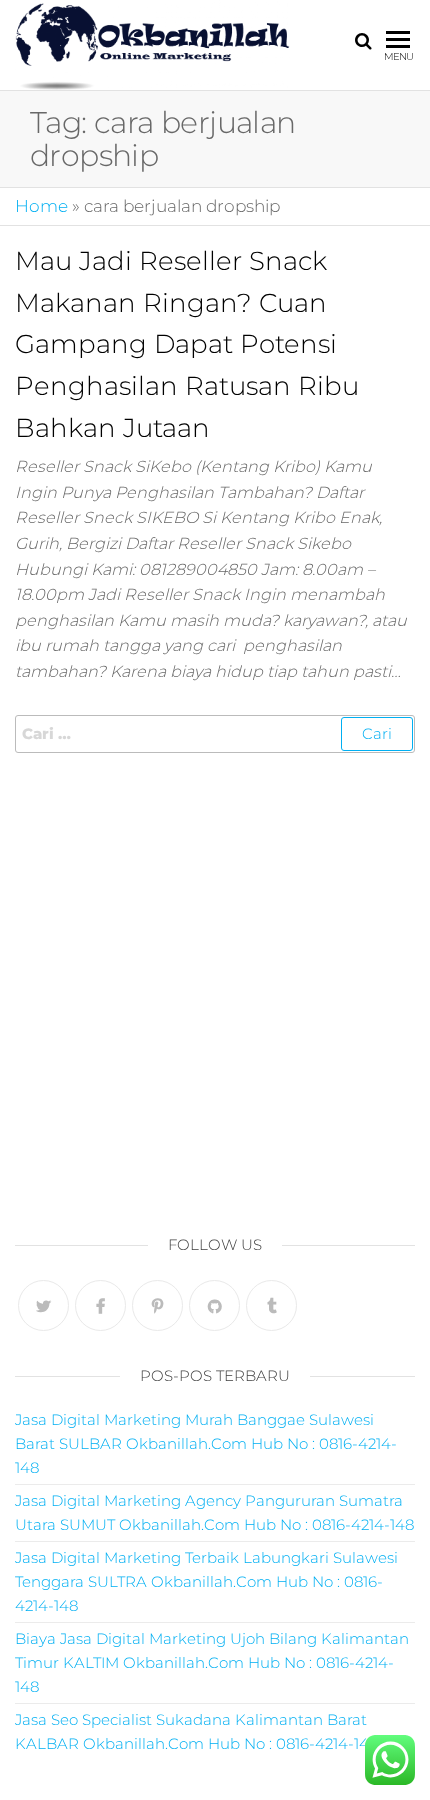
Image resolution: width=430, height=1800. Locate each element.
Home (41, 206)
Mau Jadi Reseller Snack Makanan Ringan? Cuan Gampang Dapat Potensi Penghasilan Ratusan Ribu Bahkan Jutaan (187, 344)
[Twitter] (43, 1305)
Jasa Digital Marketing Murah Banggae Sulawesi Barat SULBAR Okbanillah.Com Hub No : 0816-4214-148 (206, 1443)
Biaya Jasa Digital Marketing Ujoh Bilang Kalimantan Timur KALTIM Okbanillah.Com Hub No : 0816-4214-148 (212, 1662)
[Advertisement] (215, 988)
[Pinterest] (157, 1305)
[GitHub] (214, 1305)
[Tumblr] (271, 1305)
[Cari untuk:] (215, 734)
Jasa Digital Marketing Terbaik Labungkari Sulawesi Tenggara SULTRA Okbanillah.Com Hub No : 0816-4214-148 (206, 1581)
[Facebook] (100, 1305)
